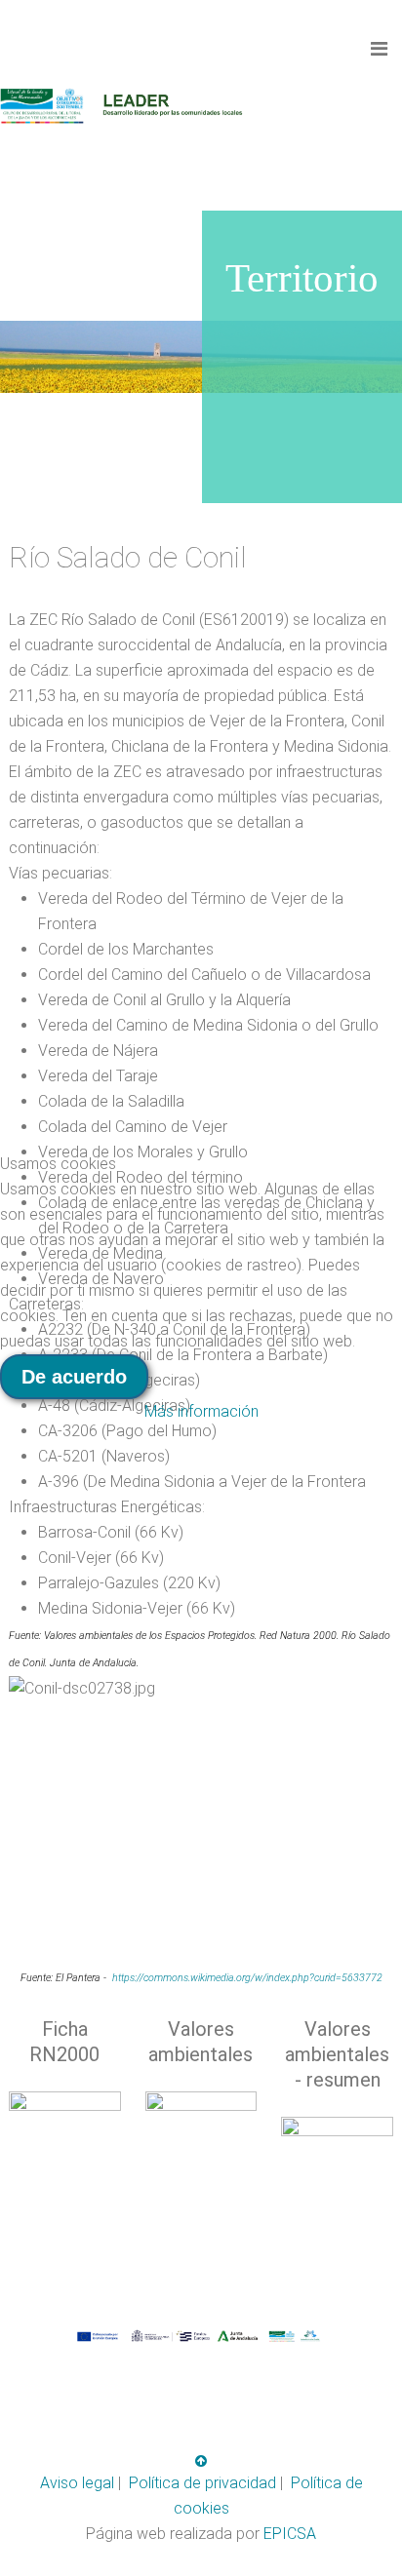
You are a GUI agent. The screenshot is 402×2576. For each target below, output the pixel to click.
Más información (201, 1411)
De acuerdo (74, 1377)
